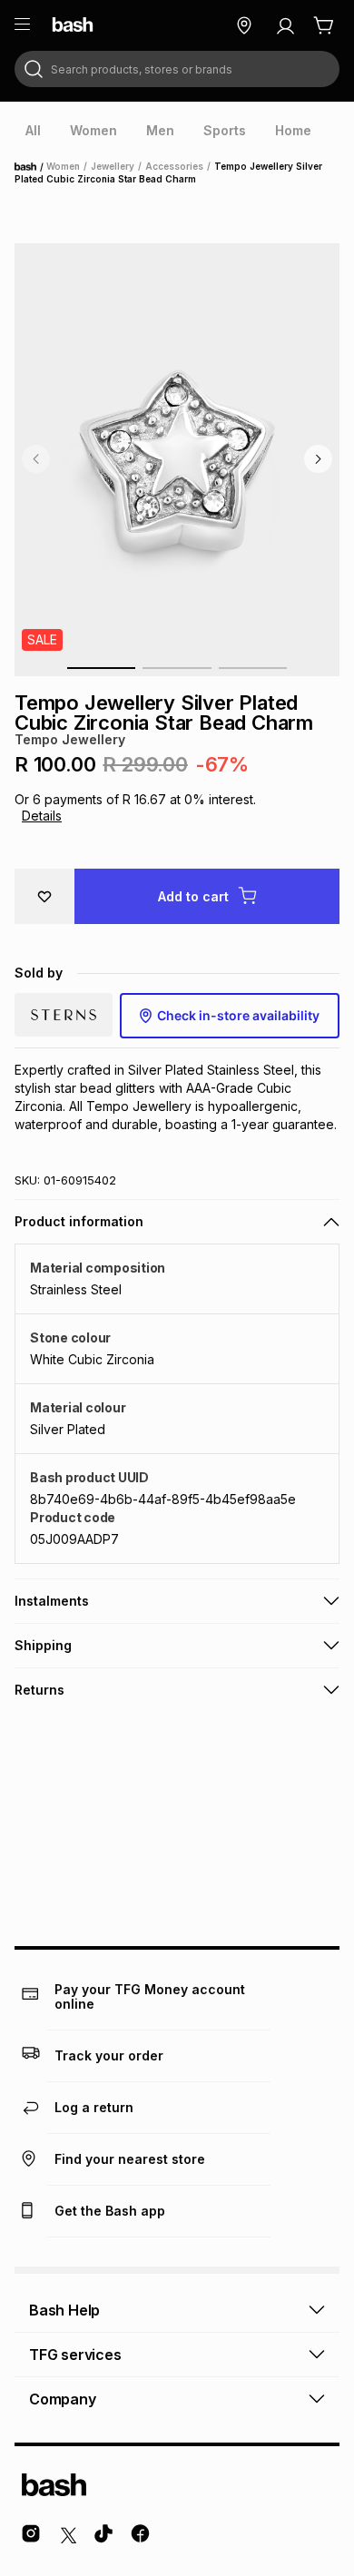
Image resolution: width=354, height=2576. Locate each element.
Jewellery (113, 166)
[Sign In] (285, 25)
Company (63, 2399)
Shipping (43, 1645)
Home (31, 167)
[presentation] (33, 131)
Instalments (52, 1601)
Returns (39, 1690)
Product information (79, 1221)
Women (63, 166)
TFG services (75, 2355)
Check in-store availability (238, 1015)
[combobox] (177, 69)
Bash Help (64, 2310)
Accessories (174, 166)
